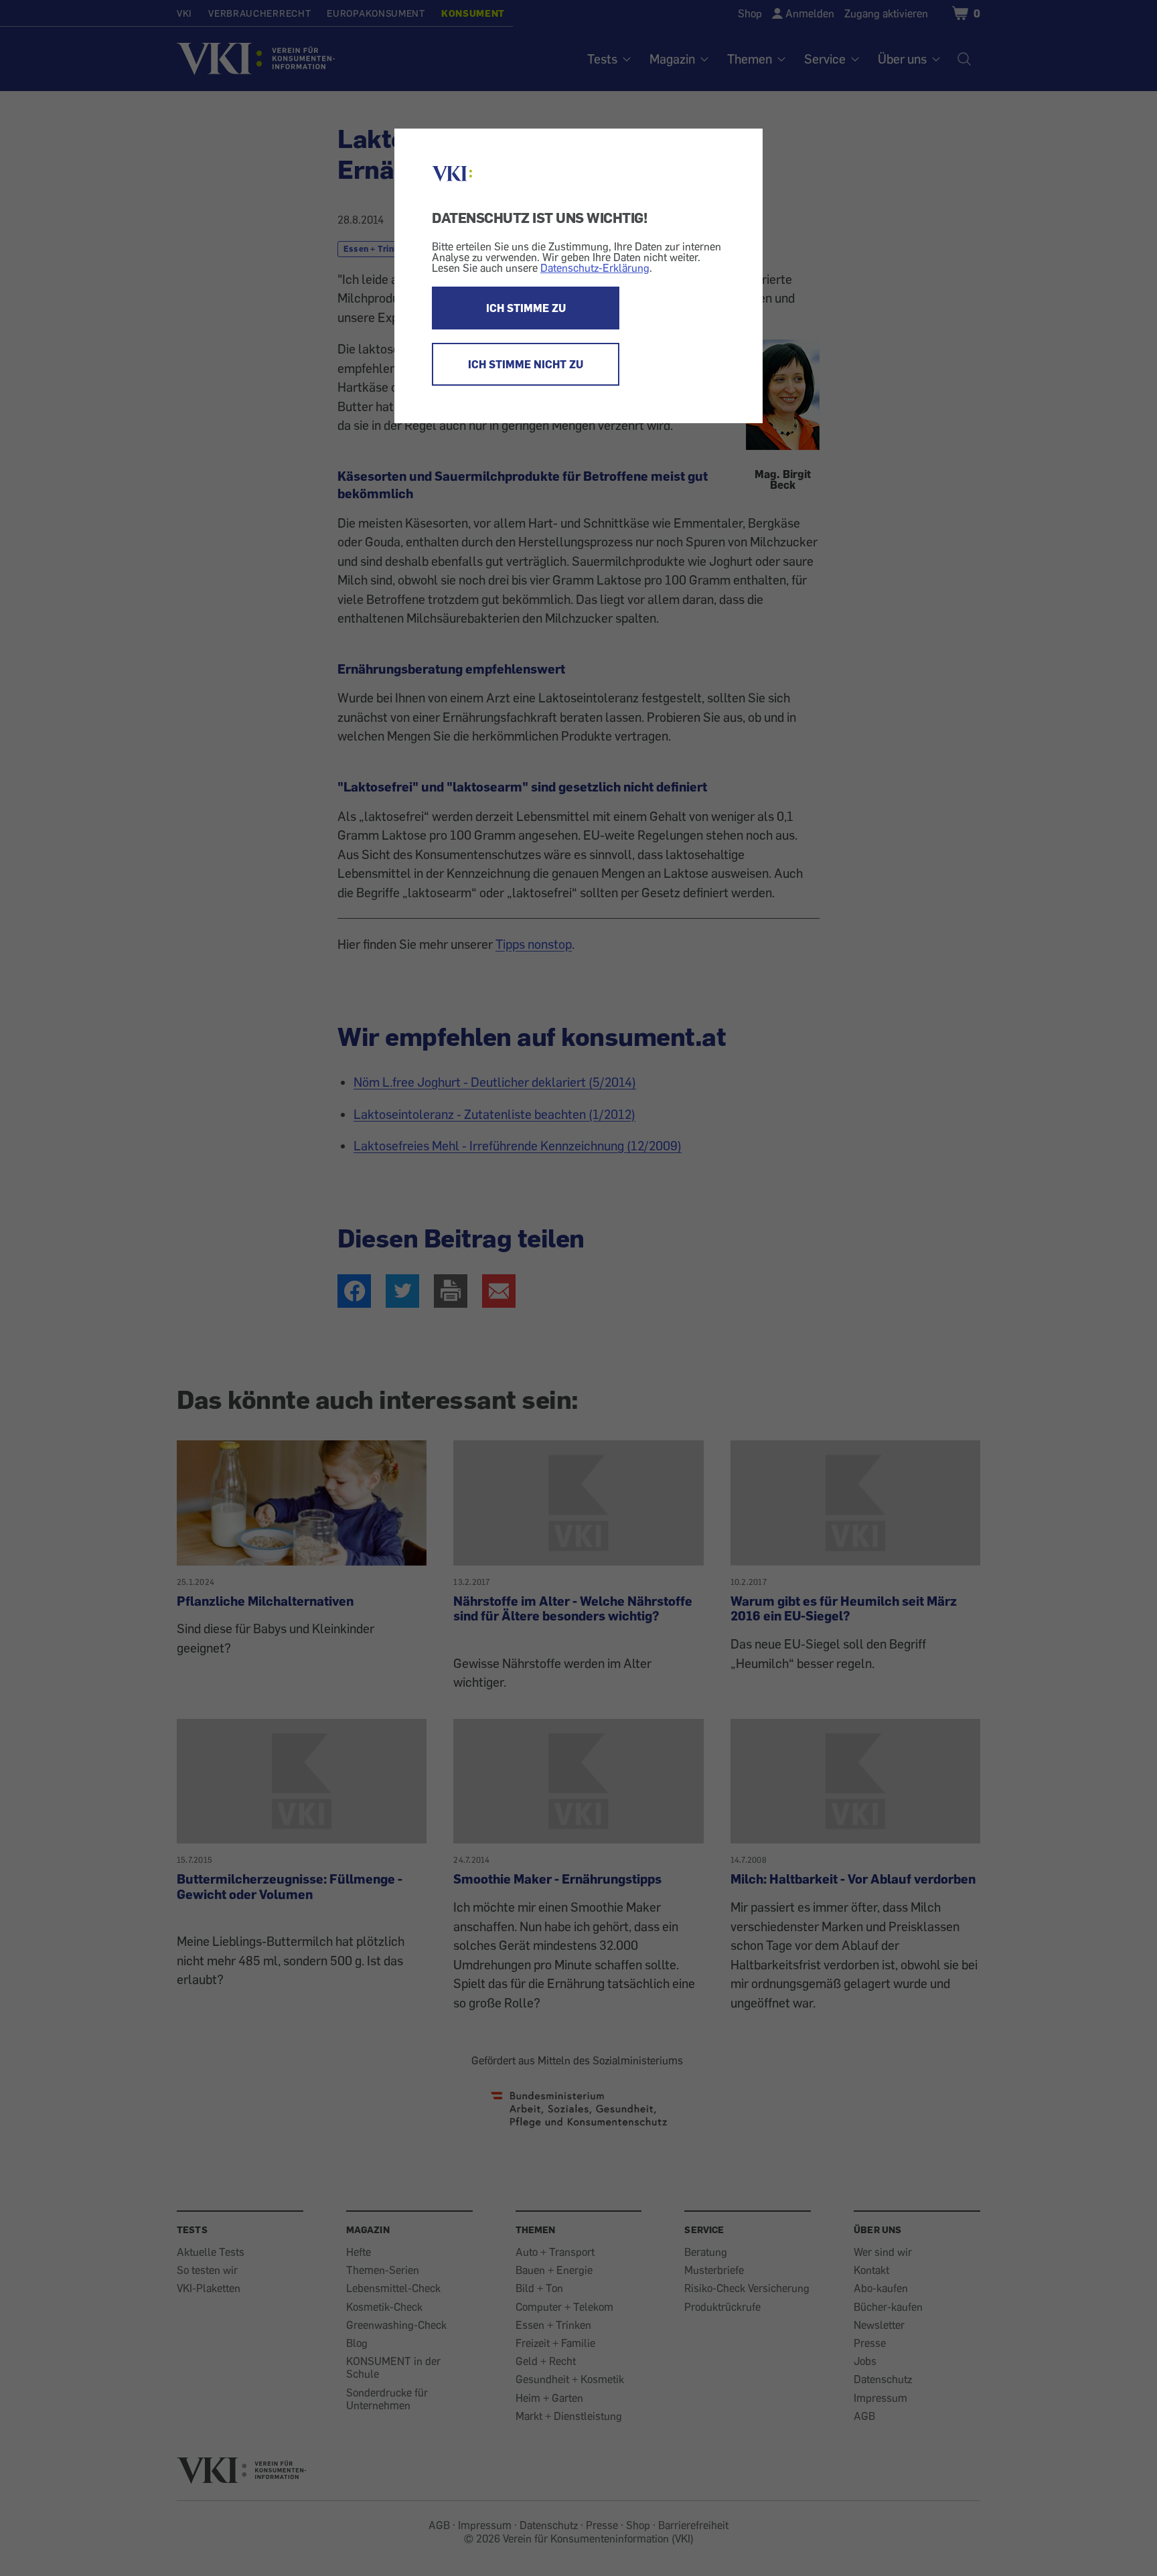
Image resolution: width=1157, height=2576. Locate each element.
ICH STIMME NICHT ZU (526, 364)
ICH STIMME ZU (526, 308)
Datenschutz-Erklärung (595, 268)
